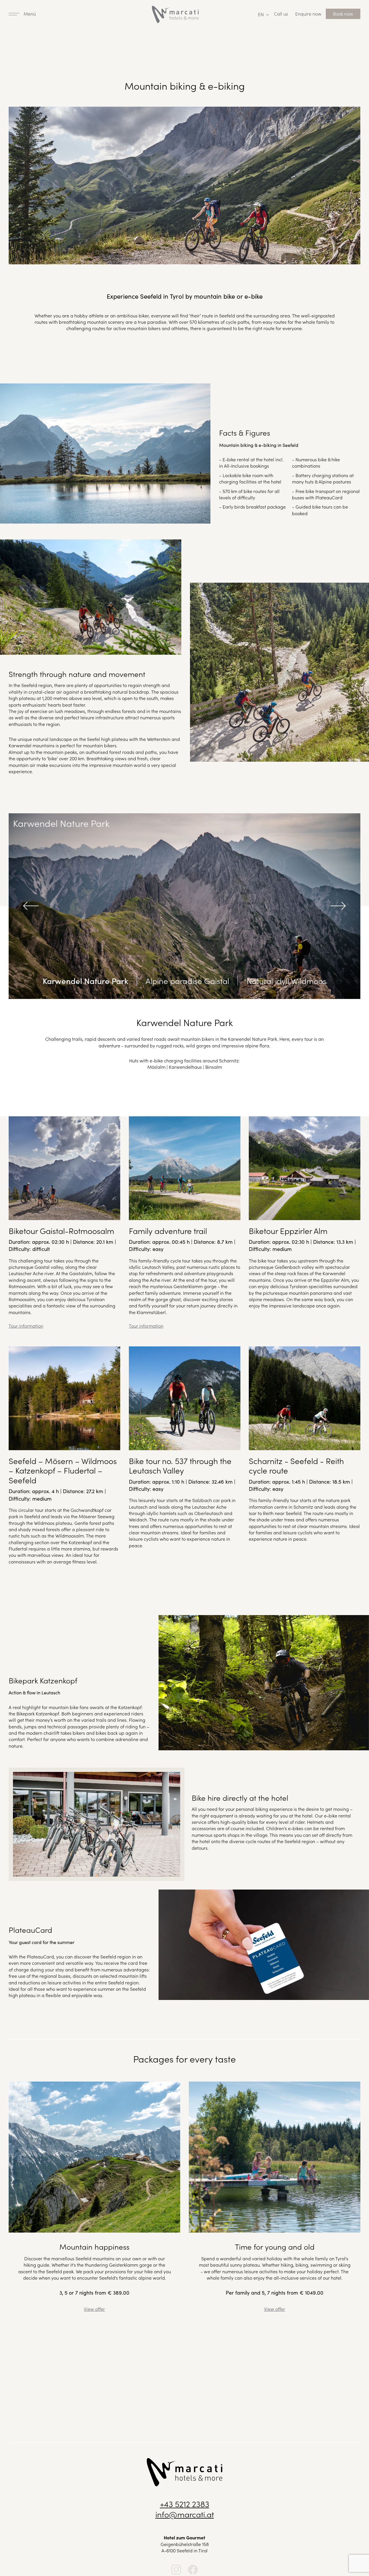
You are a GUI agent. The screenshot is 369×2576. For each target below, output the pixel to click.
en (261, 14)
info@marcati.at (185, 2514)
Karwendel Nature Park (85, 981)
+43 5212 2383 (185, 2504)
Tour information (26, 1326)
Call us (281, 14)
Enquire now (308, 14)
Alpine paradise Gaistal (187, 981)
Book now (343, 14)
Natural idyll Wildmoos (286, 981)
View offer (94, 2309)
